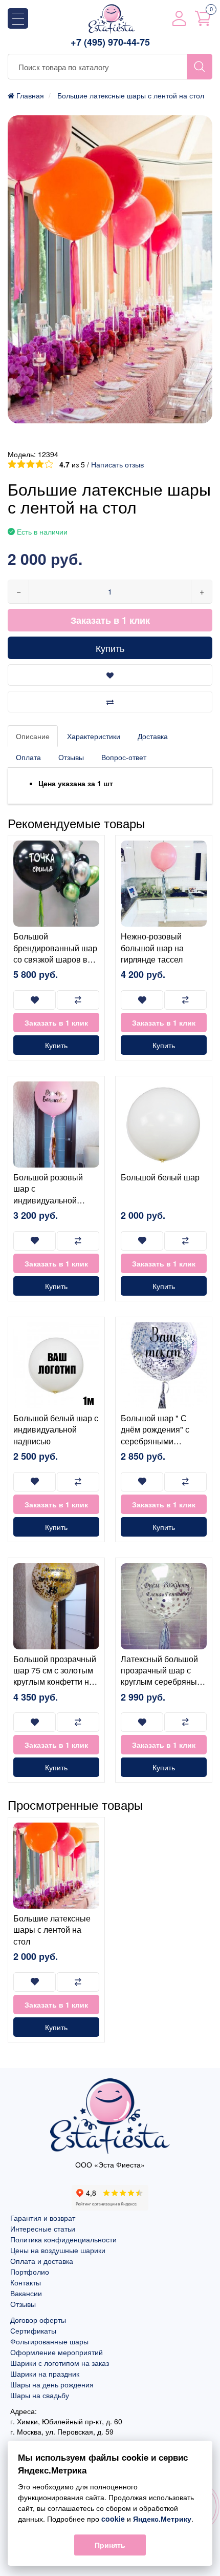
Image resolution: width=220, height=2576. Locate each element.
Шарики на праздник (45, 2374)
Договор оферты (38, 2320)
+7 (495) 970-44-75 (110, 42)
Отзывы (71, 757)
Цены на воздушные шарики (58, 2250)
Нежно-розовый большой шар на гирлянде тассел (152, 948)
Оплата (28, 757)
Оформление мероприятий (57, 2352)
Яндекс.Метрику (162, 2519)
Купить (110, 648)
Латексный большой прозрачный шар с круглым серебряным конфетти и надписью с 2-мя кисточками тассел (162, 1688)
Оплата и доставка (42, 2261)
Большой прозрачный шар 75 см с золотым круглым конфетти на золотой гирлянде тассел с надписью (55, 1682)
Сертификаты (33, 2330)
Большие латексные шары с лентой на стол (52, 1930)
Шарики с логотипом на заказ (60, 2363)
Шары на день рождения (52, 2384)
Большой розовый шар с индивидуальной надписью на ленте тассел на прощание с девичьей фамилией (55, 1206)
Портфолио (30, 2272)
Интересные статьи (43, 2229)
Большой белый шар (160, 1177)
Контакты (26, 2282)
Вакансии (26, 2293)
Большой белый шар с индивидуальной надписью (56, 1429)
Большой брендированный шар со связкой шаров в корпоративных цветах (55, 959)
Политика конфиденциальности (63, 2239)
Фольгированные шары (49, 2341)
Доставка (153, 736)
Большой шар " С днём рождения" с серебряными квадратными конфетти (155, 1441)
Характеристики (94, 736)
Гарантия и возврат (43, 2218)
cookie (113, 2519)
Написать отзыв (117, 464)
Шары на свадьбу (40, 2395)
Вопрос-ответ (124, 757)
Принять (110, 2545)
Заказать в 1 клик (110, 620)
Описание (33, 736)
